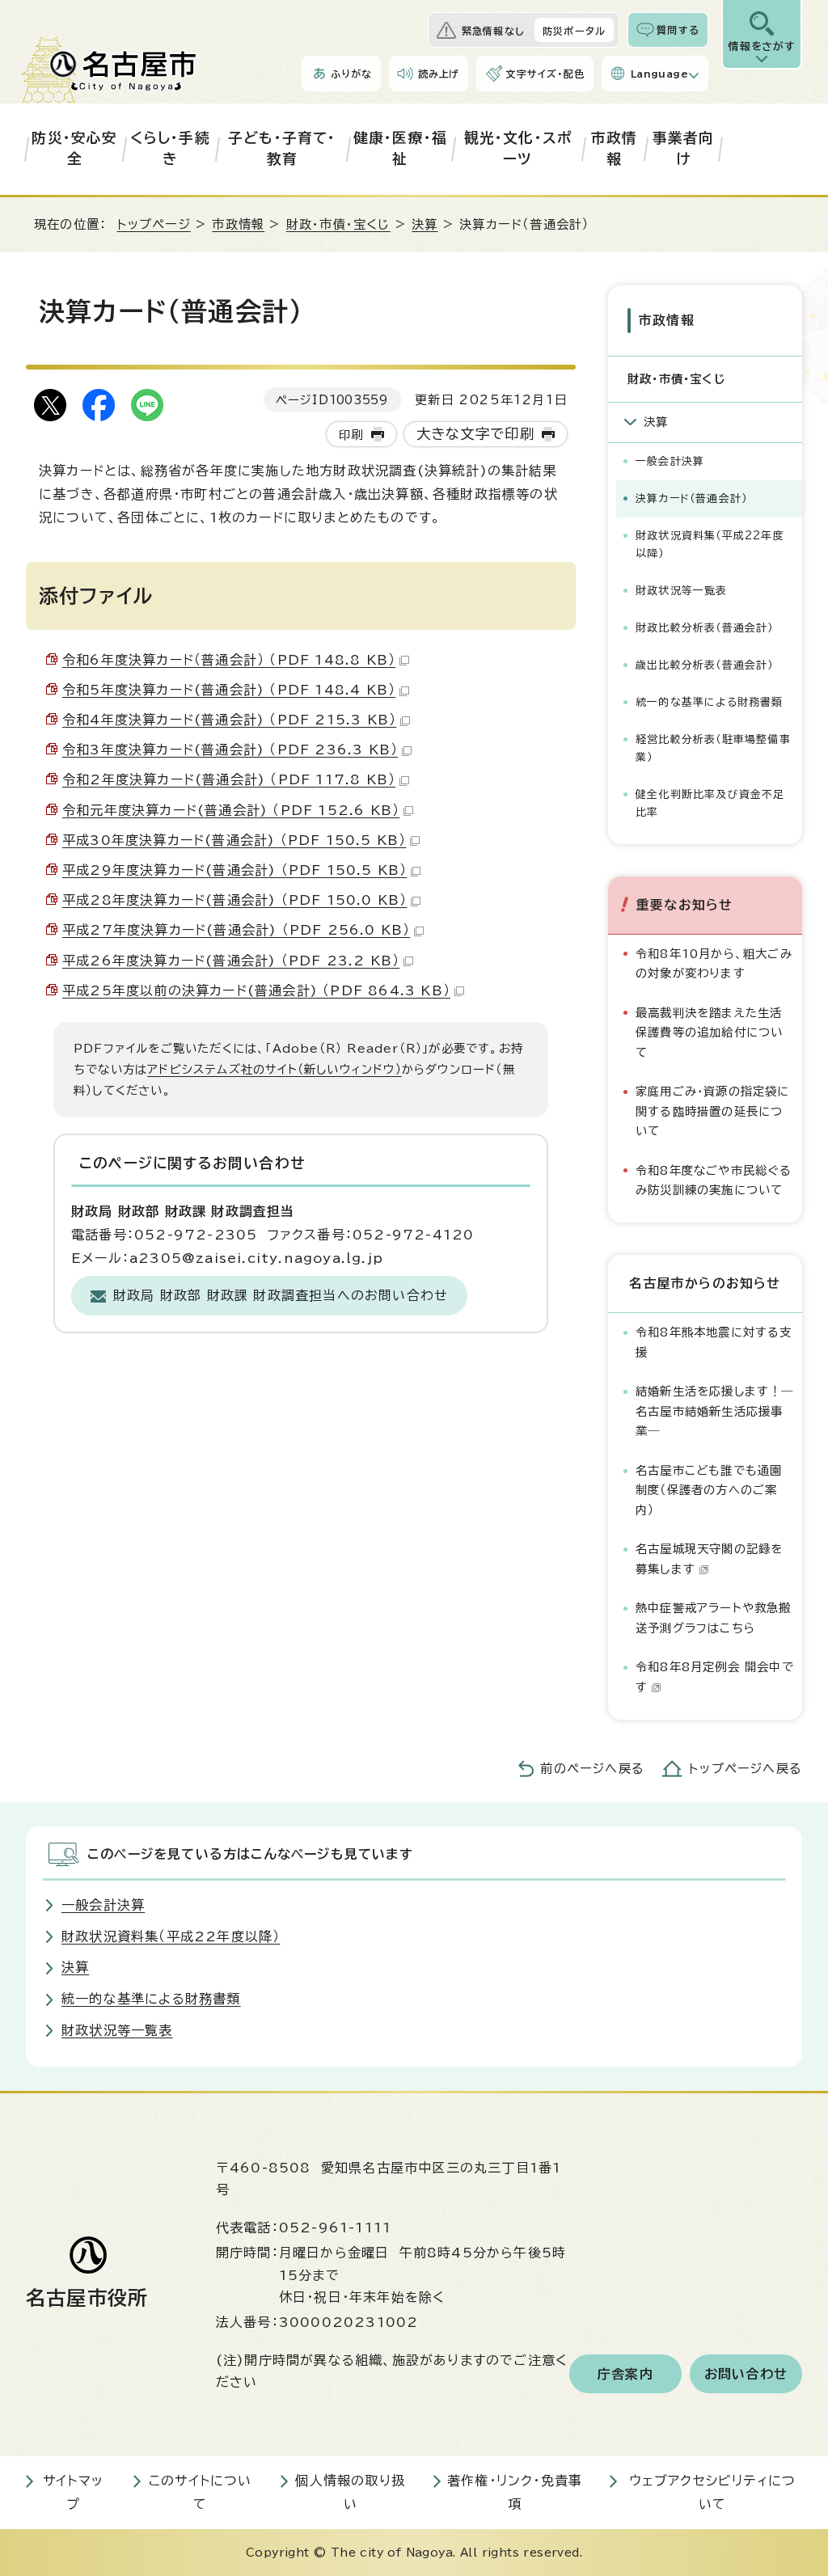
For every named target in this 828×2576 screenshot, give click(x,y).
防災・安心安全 (74, 148)
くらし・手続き (170, 148)
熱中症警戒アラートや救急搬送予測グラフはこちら (714, 1617)
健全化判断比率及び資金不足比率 (710, 803)
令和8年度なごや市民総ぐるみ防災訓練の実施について (714, 1180)
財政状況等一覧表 (682, 591)
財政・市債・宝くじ (338, 224)
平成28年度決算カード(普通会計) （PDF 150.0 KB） (234, 900)
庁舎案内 (625, 2374)
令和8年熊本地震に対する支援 (714, 1342)
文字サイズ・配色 (545, 74)
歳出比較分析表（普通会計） (705, 665)
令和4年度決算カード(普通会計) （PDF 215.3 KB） (229, 720)
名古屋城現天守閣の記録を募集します (709, 1558)
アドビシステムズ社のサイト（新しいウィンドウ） (275, 1069)
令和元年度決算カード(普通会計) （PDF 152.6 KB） (231, 810)
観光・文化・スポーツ (518, 148)
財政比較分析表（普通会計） (705, 628)
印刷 (351, 435)
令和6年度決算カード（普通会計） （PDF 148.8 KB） (229, 660)
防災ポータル (574, 31)
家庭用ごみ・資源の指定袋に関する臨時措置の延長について (713, 1111)
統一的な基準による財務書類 (710, 702)
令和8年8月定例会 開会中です (715, 1677)
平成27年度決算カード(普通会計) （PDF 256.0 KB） (236, 930)
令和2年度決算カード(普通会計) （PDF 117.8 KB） (229, 779)
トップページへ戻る (746, 1769)
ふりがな (351, 74)
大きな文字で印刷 (476, 434)
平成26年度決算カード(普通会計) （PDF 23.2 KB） (231, 961)
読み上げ (439, 74)
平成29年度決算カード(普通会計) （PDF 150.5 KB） (234, 870)
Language (659, 74)
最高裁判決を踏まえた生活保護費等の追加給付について (709, 1033)
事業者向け (684, 148)
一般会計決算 (670, 461)
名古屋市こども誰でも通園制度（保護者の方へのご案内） (709, 1490)
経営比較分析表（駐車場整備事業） (713, 748)
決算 (425, 224)
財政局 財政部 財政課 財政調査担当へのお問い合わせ (281, 1295)
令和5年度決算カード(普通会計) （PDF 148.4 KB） (229, 690)
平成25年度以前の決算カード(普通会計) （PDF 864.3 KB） (256, 990)
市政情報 (615, 148)
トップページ (154, 224)
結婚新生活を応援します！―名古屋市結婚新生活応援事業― (715, 1411)
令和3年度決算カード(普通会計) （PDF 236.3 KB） (230, 750)
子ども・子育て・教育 (282, 148)
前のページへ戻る (592, 1769)
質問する (678, 30)
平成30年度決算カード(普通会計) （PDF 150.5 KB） (234, 840)
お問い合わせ (746, 2374)
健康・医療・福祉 (400, 148)
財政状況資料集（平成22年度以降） (710, 545)
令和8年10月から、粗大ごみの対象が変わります (714, 963)
